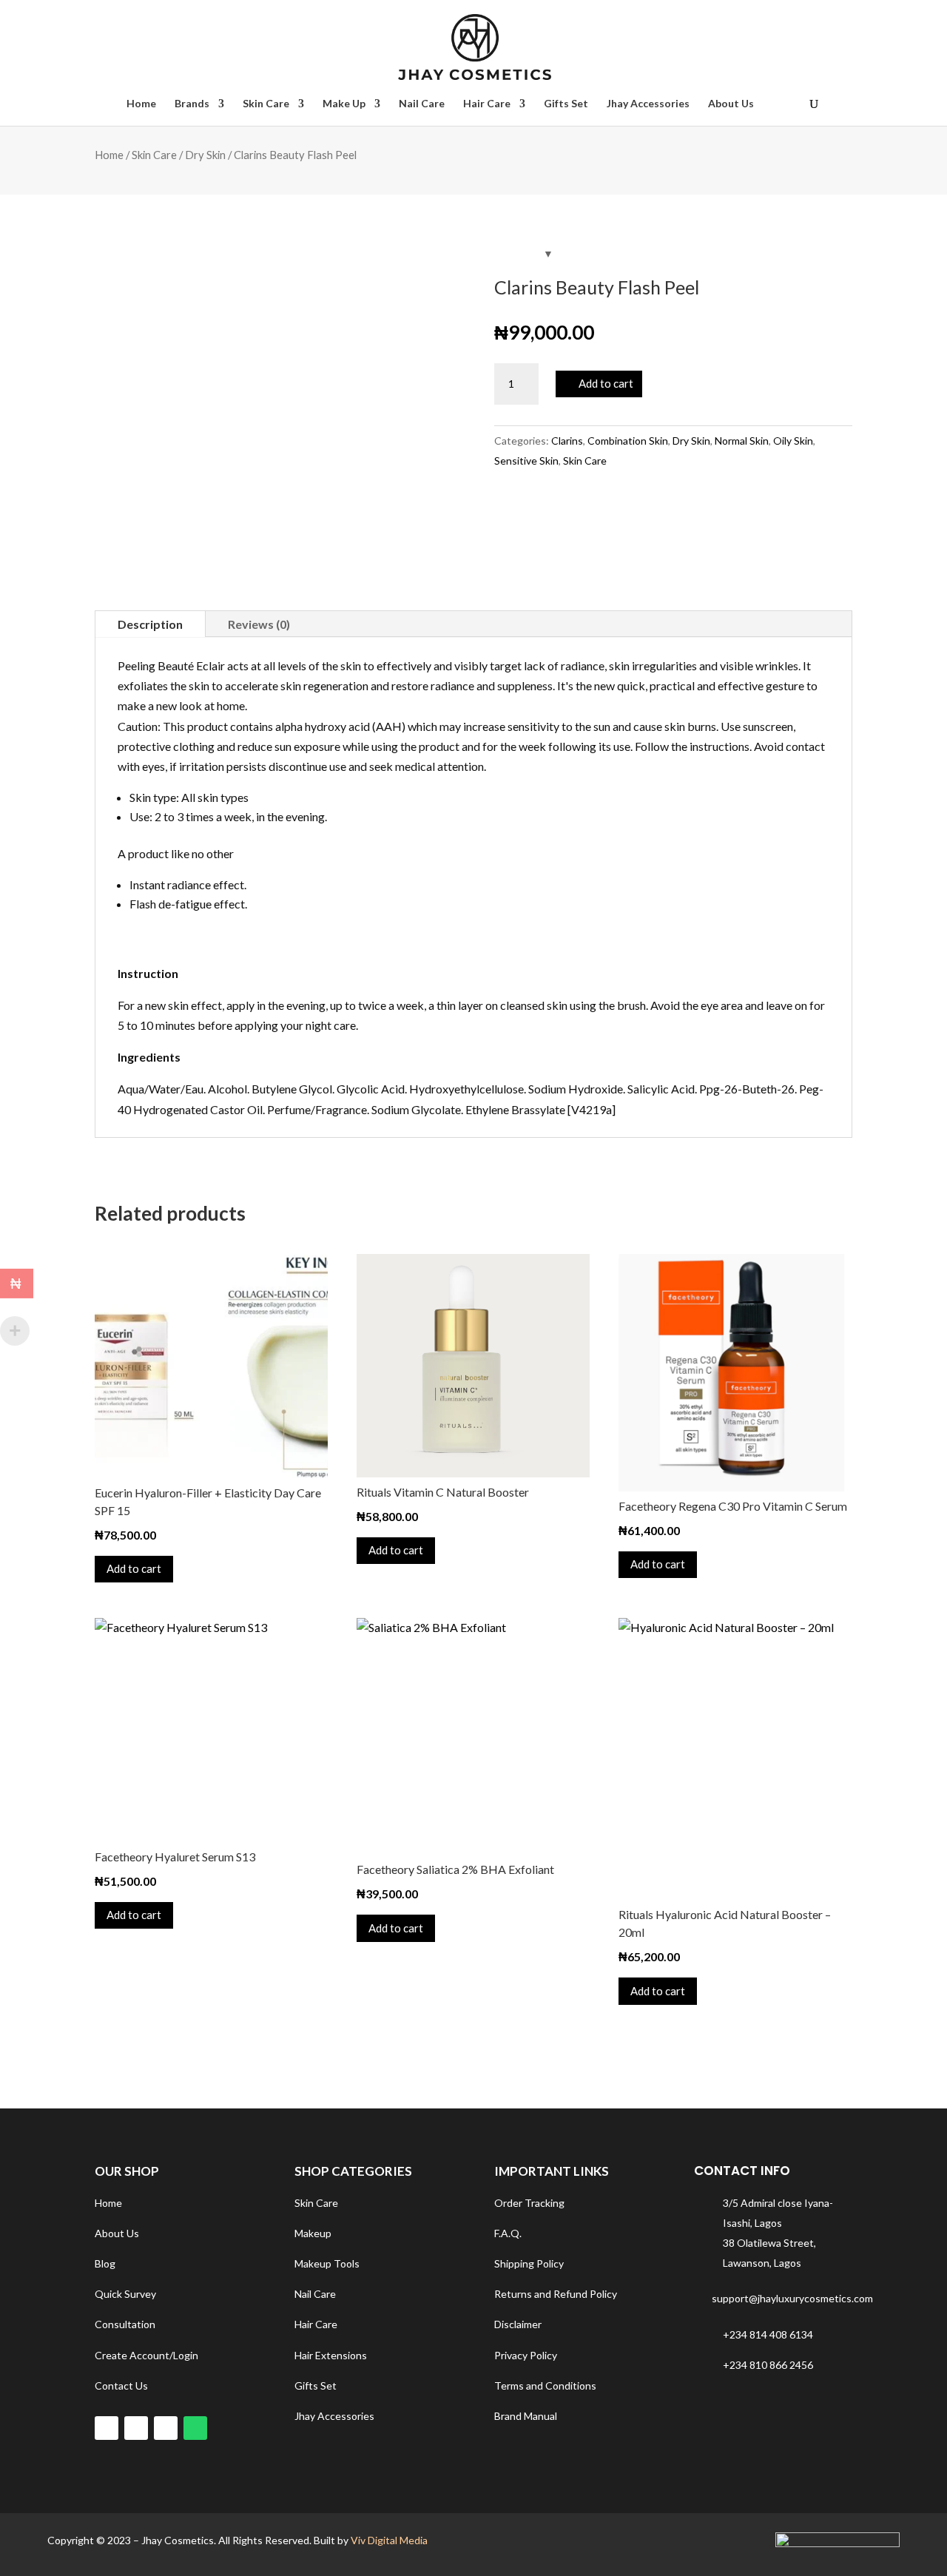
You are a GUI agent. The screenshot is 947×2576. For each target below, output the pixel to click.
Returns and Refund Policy (556, 2294)
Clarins (567, 441)
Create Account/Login (146, 2355)
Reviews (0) (259, 624)
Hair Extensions (331, 2355)
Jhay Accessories (648, 104)
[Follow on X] (166, 2428)
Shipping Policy (529, 2263)
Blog (105, 2263)
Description (150, 624)
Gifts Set (566, 104)
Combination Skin (628, 441)
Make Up (344, 104)
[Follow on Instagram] (107, 2428)
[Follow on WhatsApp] (195, 2428)
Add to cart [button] (134, 1568)
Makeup (313, 2233)
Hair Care (487, 104)
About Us (731, 104)
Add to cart (606, 383)
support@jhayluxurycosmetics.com (792, 2298)
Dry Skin (205, 155)
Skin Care (266, 104)
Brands (192, 104)
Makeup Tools (327, 2263)
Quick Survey (125, 2294)
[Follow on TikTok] (136, 2428)
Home (141, 104)
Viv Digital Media (389, 2540)
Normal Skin (742, 441)
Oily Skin (793, 441)
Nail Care (422, 104)
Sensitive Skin (526, 461)
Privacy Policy (526, 2355)
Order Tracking (529, 2203)
